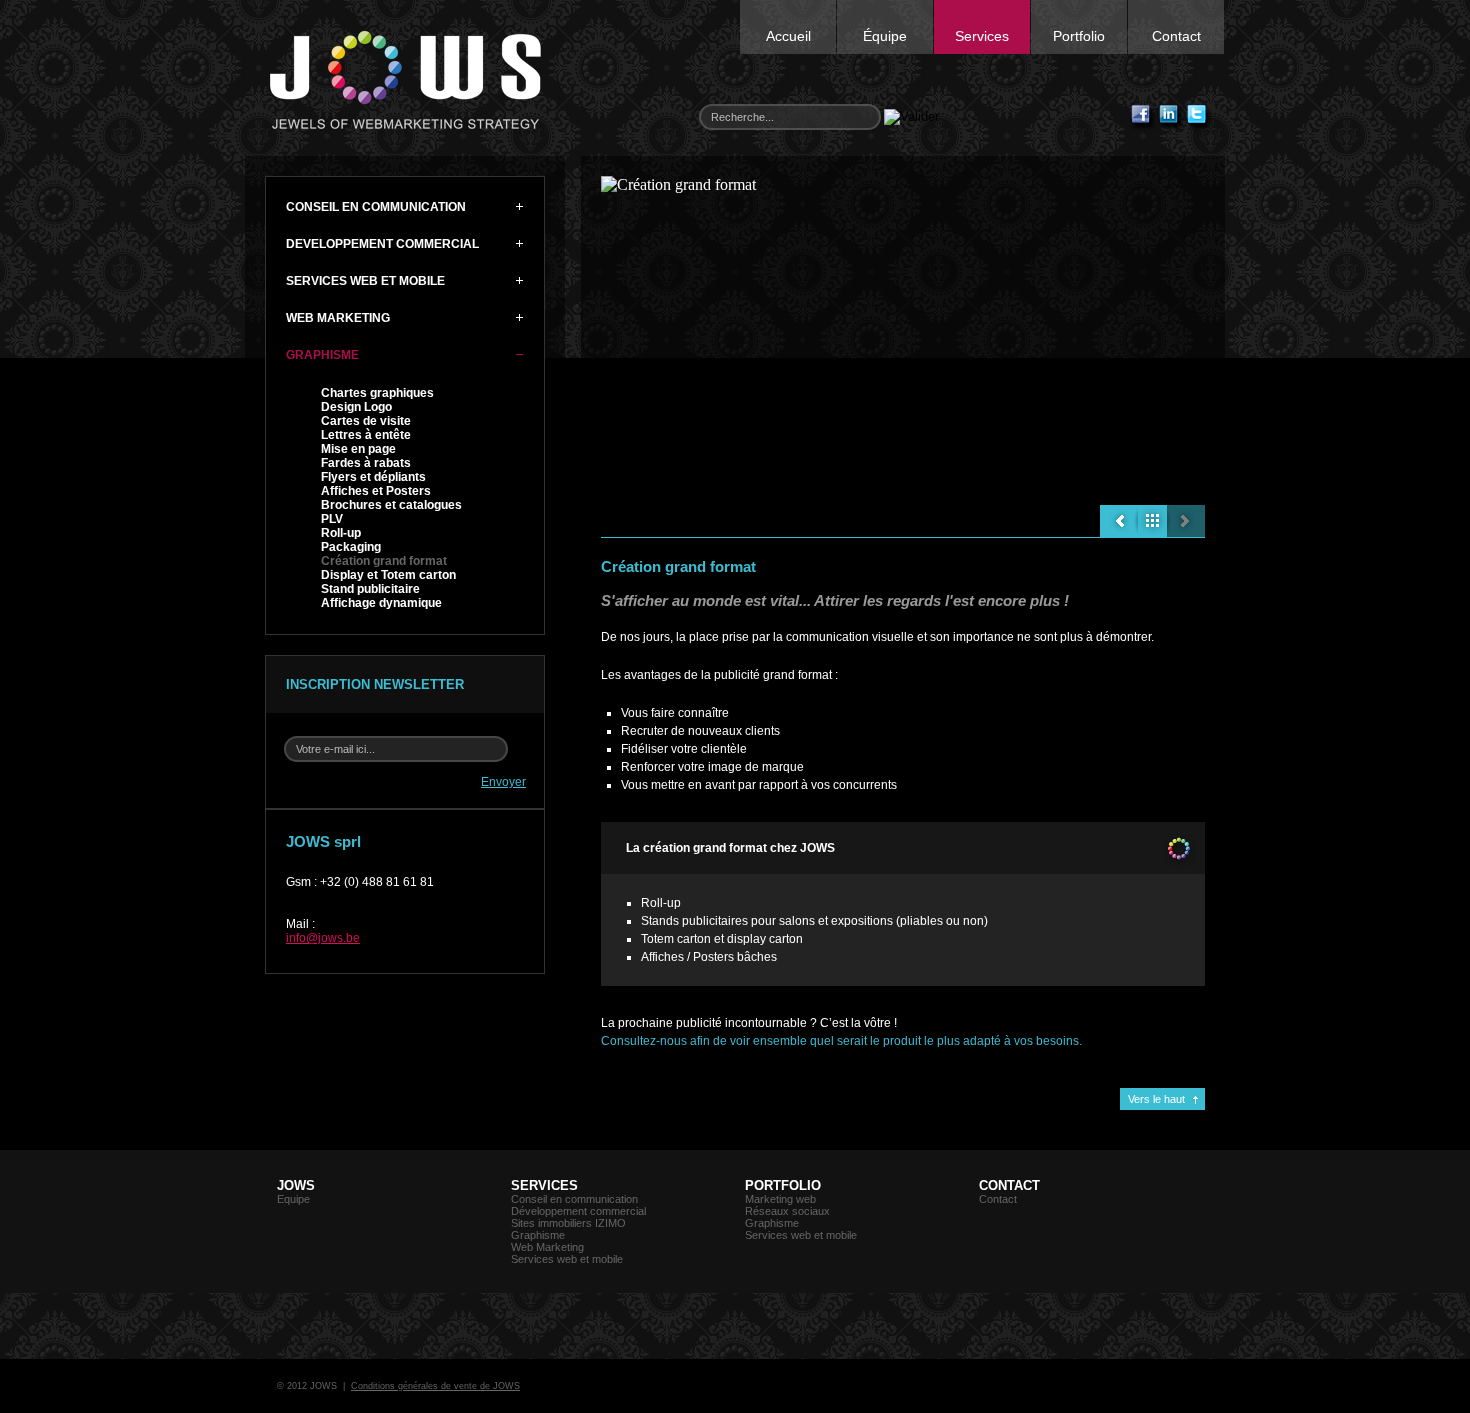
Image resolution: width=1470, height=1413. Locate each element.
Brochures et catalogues (391, 505)
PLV (332, 519)
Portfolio (1079, 36)
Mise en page (358, 449)
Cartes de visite (366, 421)
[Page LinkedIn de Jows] (1172, 118)
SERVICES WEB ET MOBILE (365, 281)
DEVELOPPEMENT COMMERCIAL (382, 244)
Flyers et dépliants (373, 477)
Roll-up (341, 533)
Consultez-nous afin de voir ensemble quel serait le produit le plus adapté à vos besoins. (841, 1041)
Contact (1176, 36)
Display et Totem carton (388, 575)
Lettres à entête (366, 435)
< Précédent (1119, 521)
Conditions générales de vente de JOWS (435, 1386)
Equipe (293, 1199)
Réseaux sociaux (787, 1211)
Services (982, 36)
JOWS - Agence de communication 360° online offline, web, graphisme (405, 80)
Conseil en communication (574, 1199)
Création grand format (384, 561)
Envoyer (503, 782)
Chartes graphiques (377, 393)
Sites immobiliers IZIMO (568, 1223)
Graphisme (538, 1235)
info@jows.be (323, 938)
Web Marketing (547, 1247)
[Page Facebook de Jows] (1144, 118)
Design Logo (356, 407)
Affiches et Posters (376, 491)
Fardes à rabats (366, 463)
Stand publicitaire (370, 589)
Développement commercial (578, 1211)
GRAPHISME (322, 355)
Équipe (885, 36)
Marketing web (780, 1199)
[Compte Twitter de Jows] (1200, 118)
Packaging (351, 547)
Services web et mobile (567, 1259)
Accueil (788, 36)
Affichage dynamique (381, 603)
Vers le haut (1156, 1099)
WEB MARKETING (338, 318)
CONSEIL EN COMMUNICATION (376, 207)
